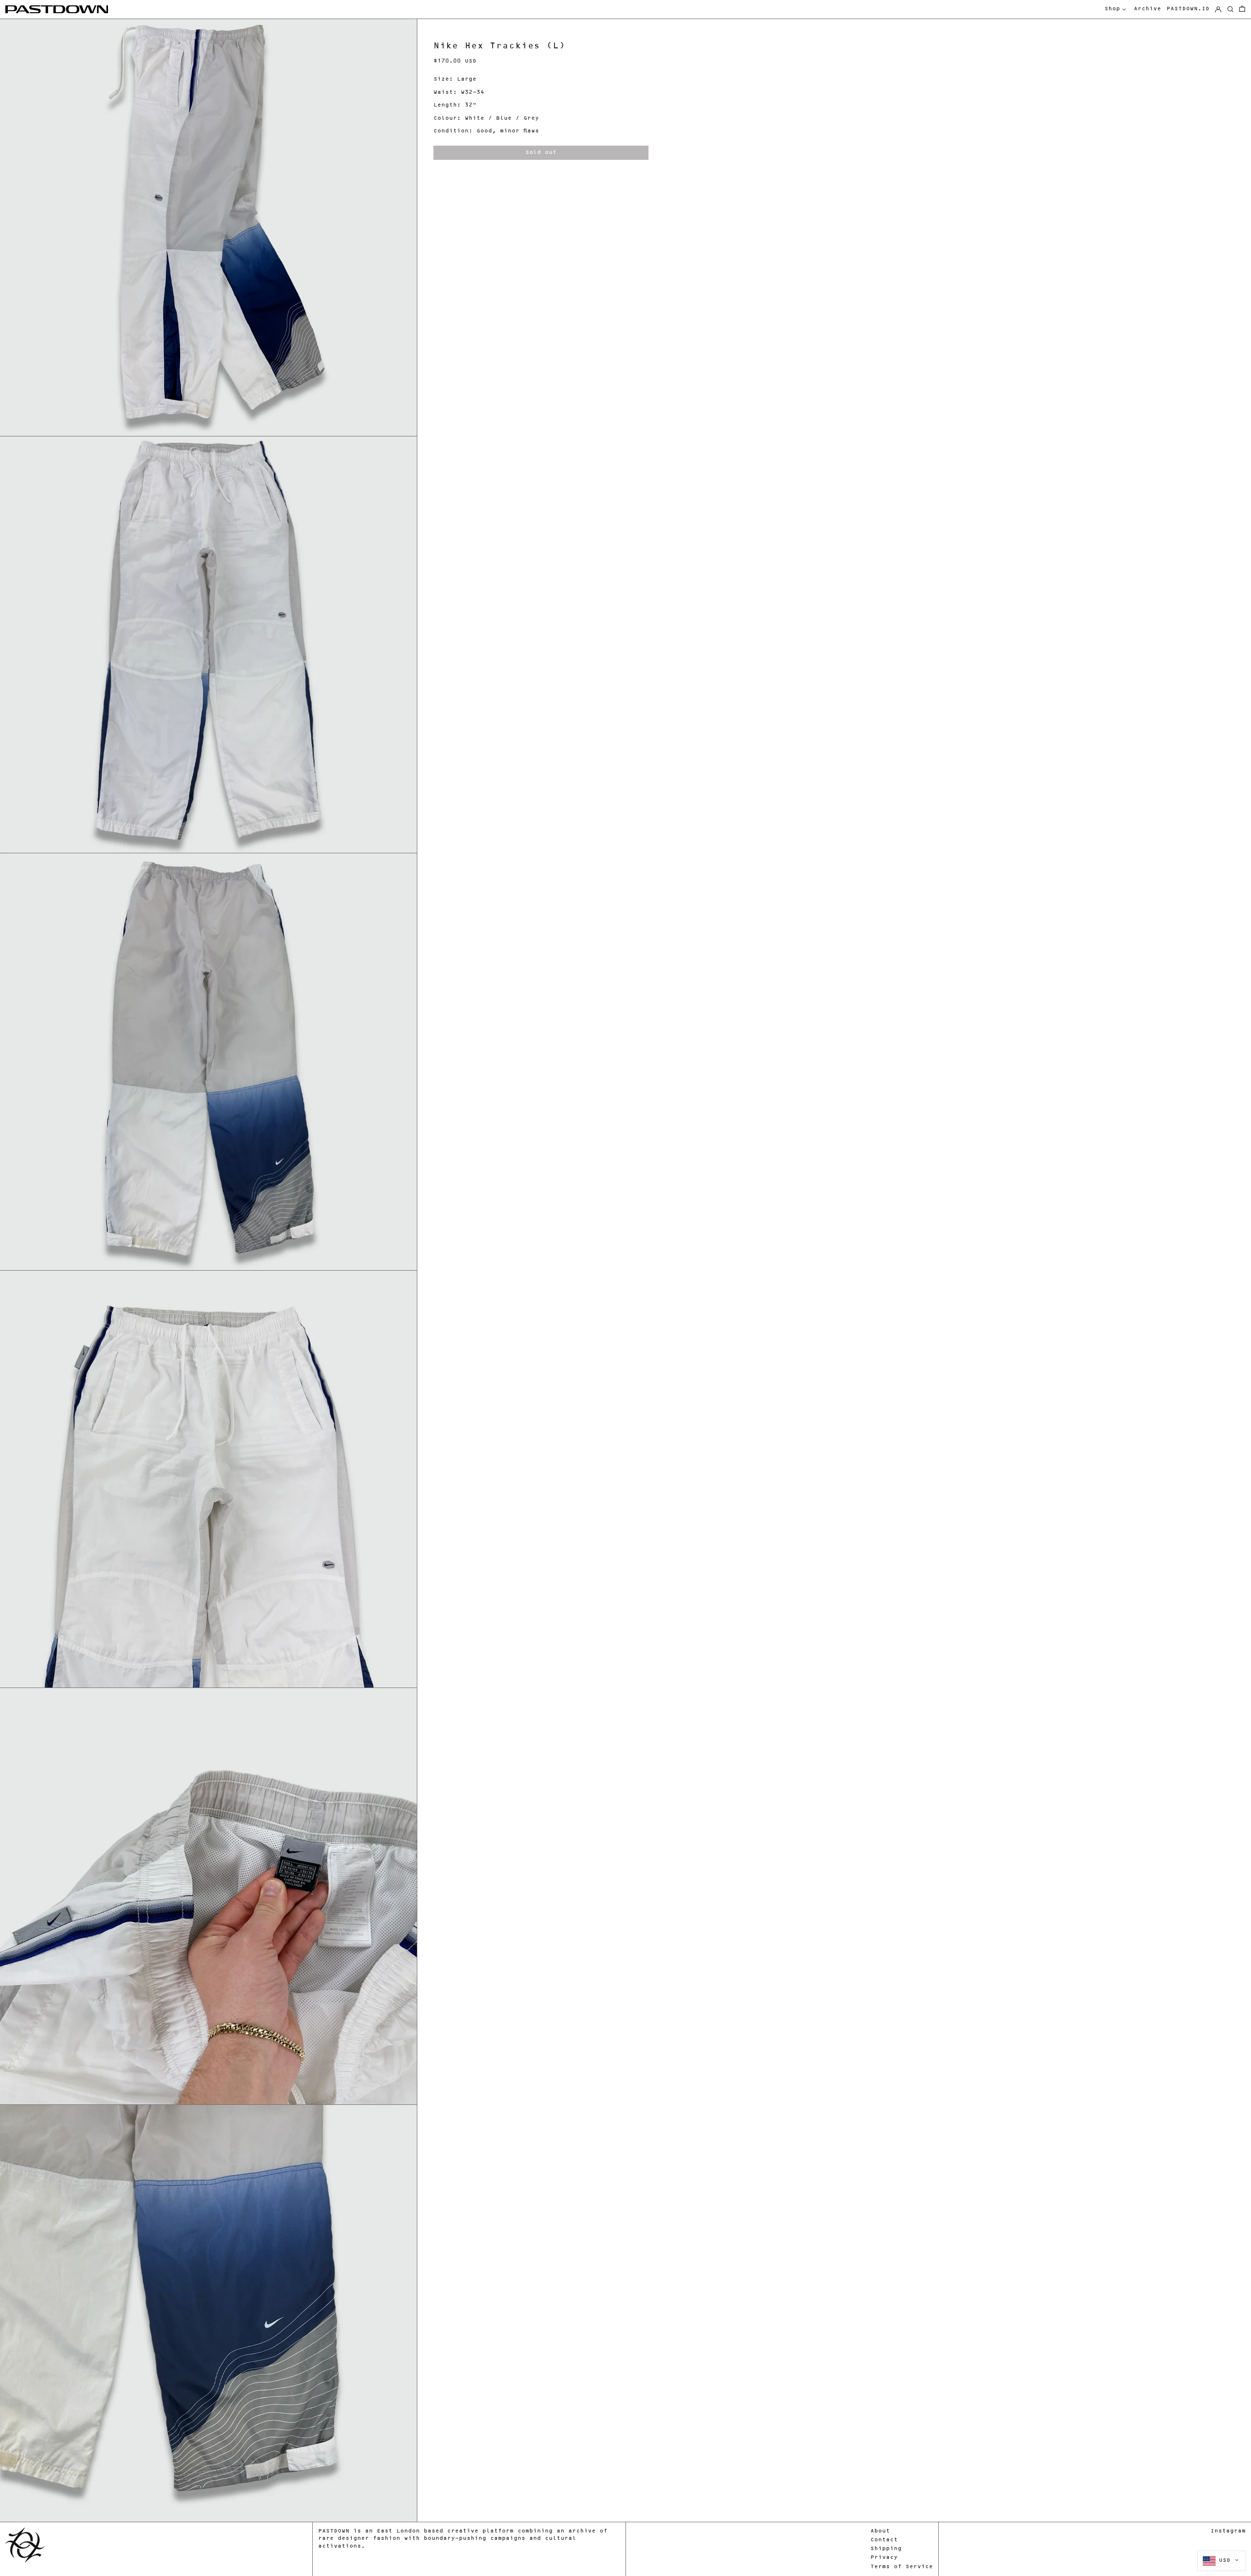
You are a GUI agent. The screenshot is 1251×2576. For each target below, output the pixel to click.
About (880, 2531)
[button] (1242, 10)
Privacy (884, 2558)
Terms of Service (902, 2567)
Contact (884, 2540)
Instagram (1228, 2531)
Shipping (886, 2549)
